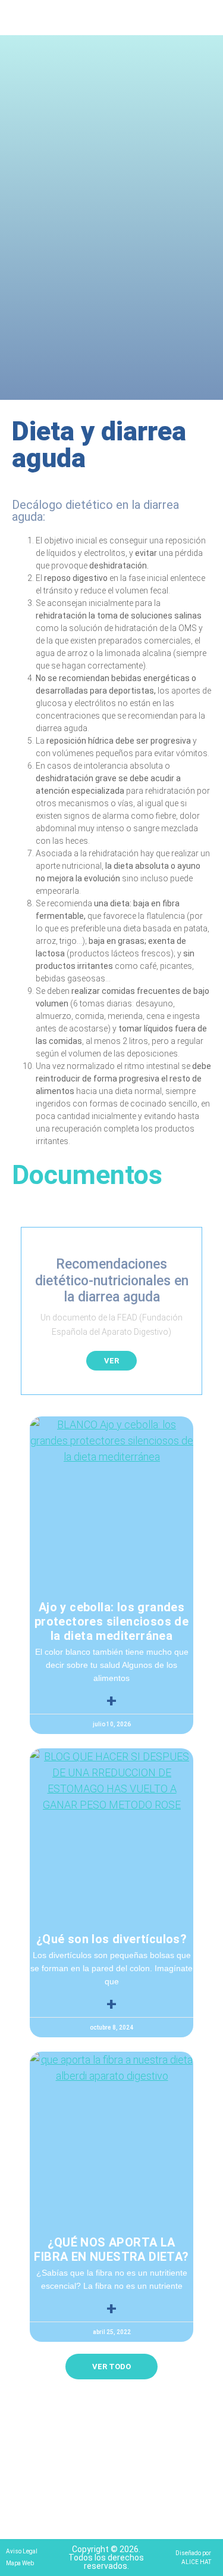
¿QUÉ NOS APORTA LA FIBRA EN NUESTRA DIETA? (111, 2249)
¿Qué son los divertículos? (111, 1939)
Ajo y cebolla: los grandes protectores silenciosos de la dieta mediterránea (111, 1621)
